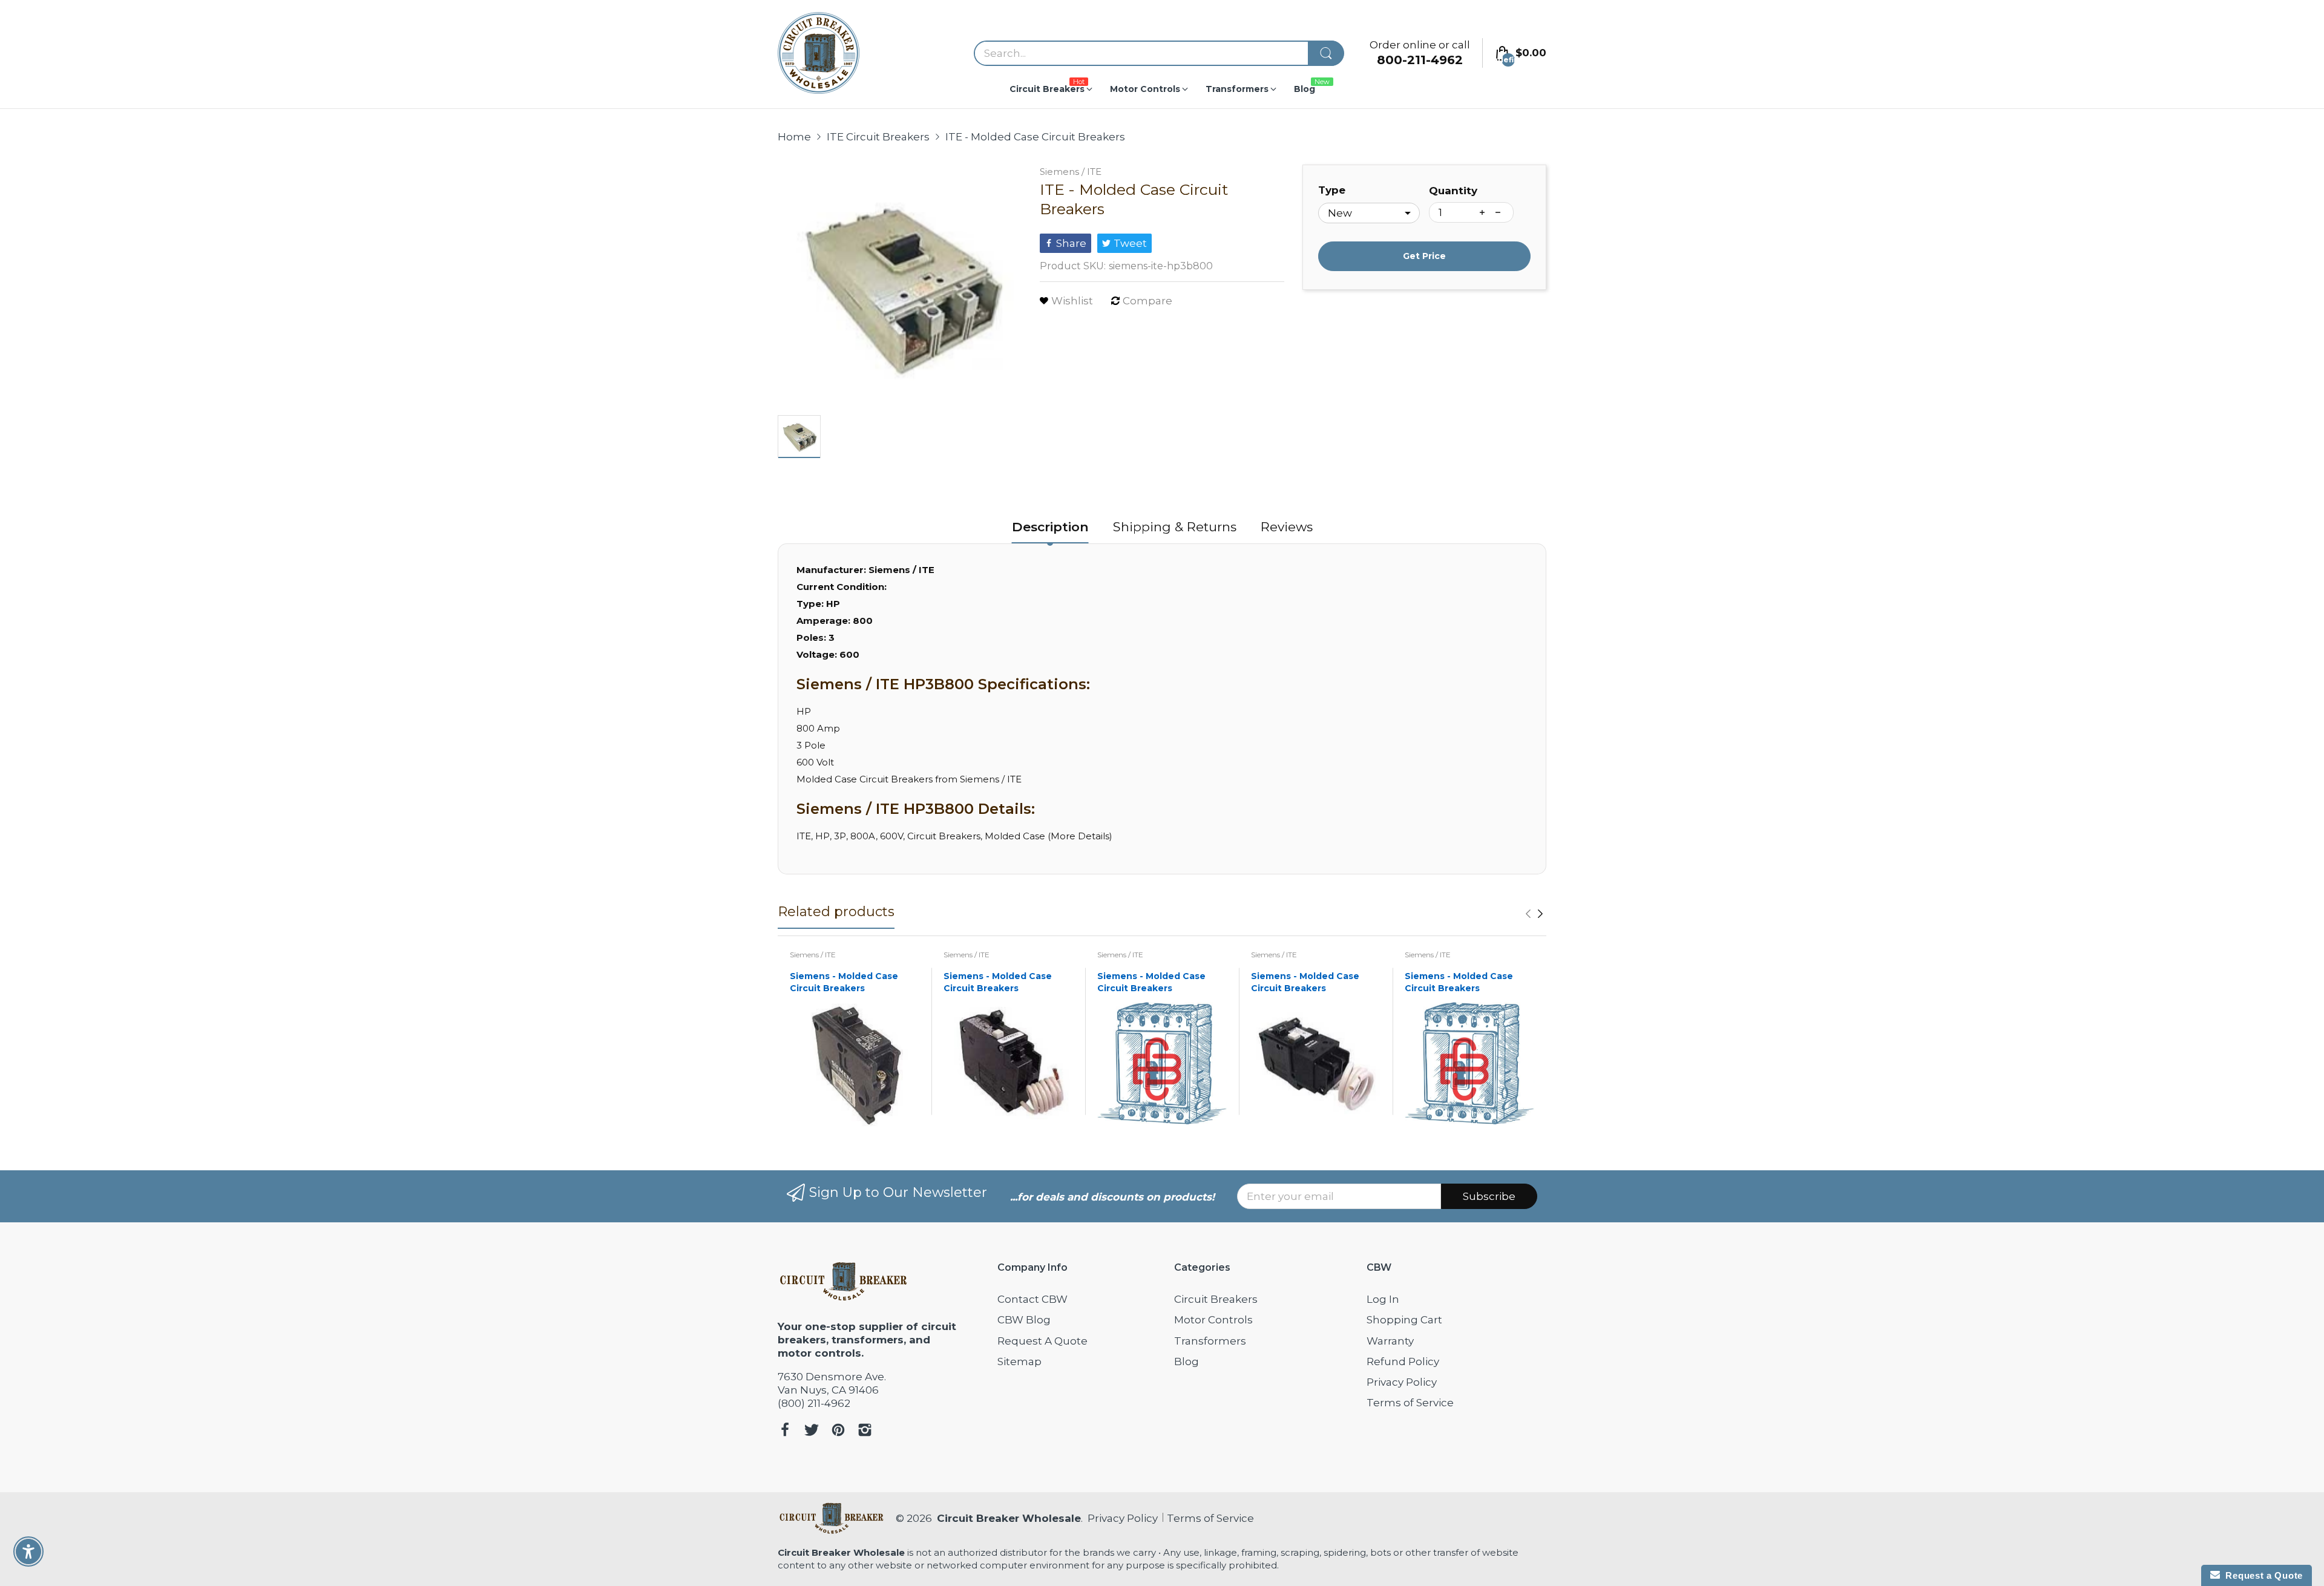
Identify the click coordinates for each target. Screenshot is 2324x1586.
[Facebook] (785, 1431)
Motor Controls (1213, 1320)
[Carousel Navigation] (1534, 914)
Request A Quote (1042, 1341)
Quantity (1453, 191)
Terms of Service (1410, 1403)
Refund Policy (1403, 1362)
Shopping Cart (1404, 1320)
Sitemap (1019, 1362)
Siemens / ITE (1071, 172)
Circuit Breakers (1216, 1299)
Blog (1187, 1362)
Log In (1383, 1299)
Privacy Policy (1402, 1382)
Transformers (1210, 1341)
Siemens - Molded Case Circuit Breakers (844, 982)
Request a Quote (2261, 1575)
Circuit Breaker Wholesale (1009, 1518)
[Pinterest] (838, 1431)
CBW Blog (1024, 1320)
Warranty (1390, 1341)
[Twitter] (812, 1431)
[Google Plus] (865, 1431)
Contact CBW (1032, 1299)
